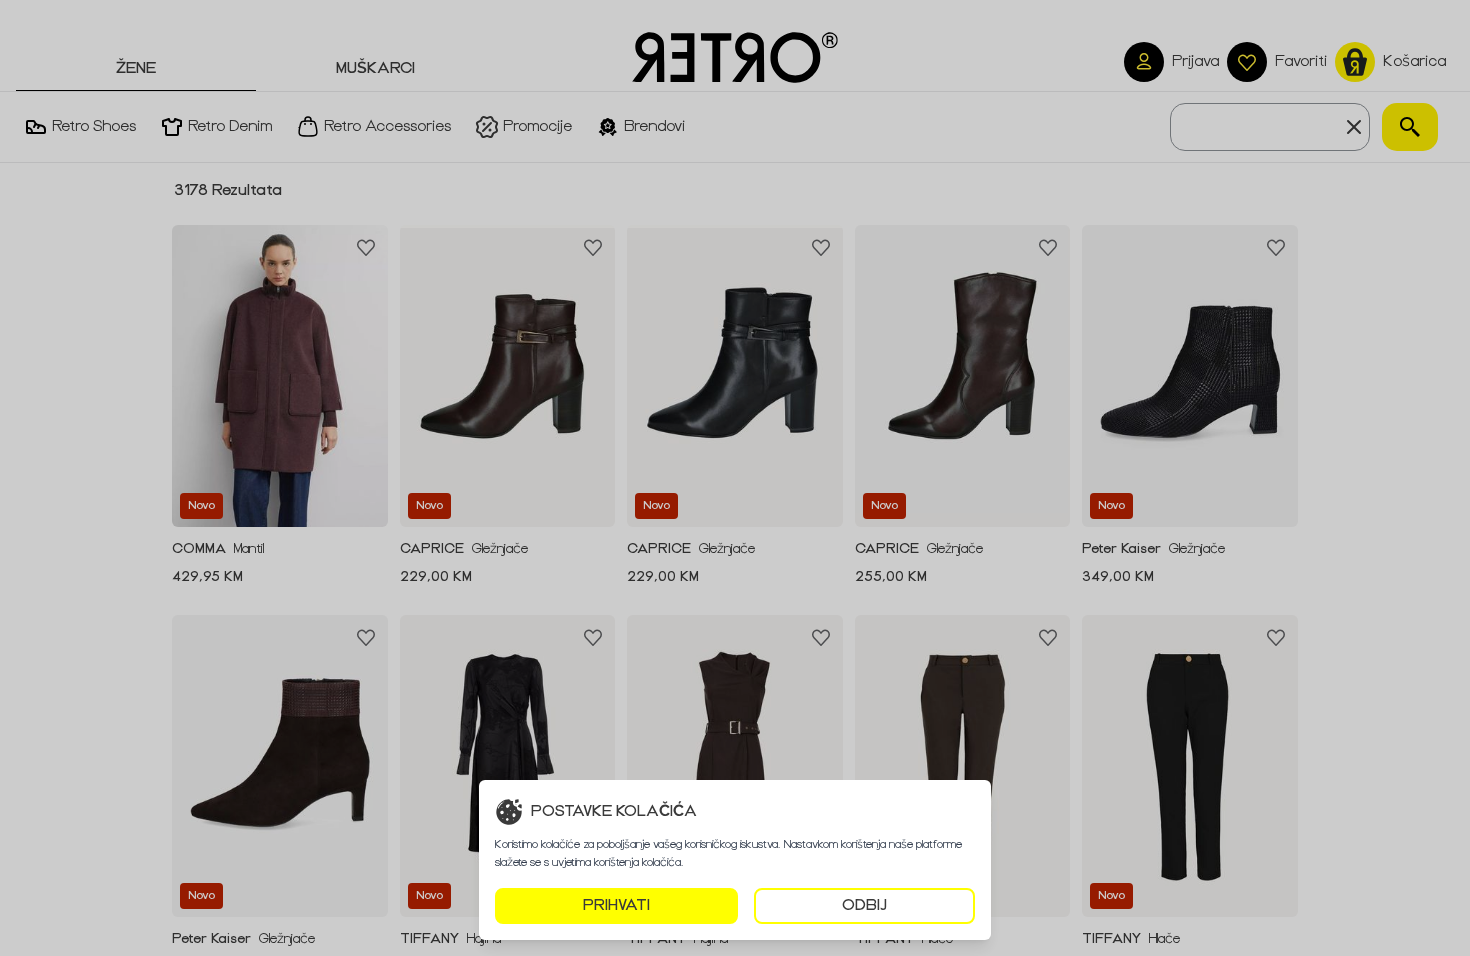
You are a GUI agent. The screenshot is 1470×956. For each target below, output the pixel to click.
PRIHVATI (616, 905)
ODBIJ (864, 905)
